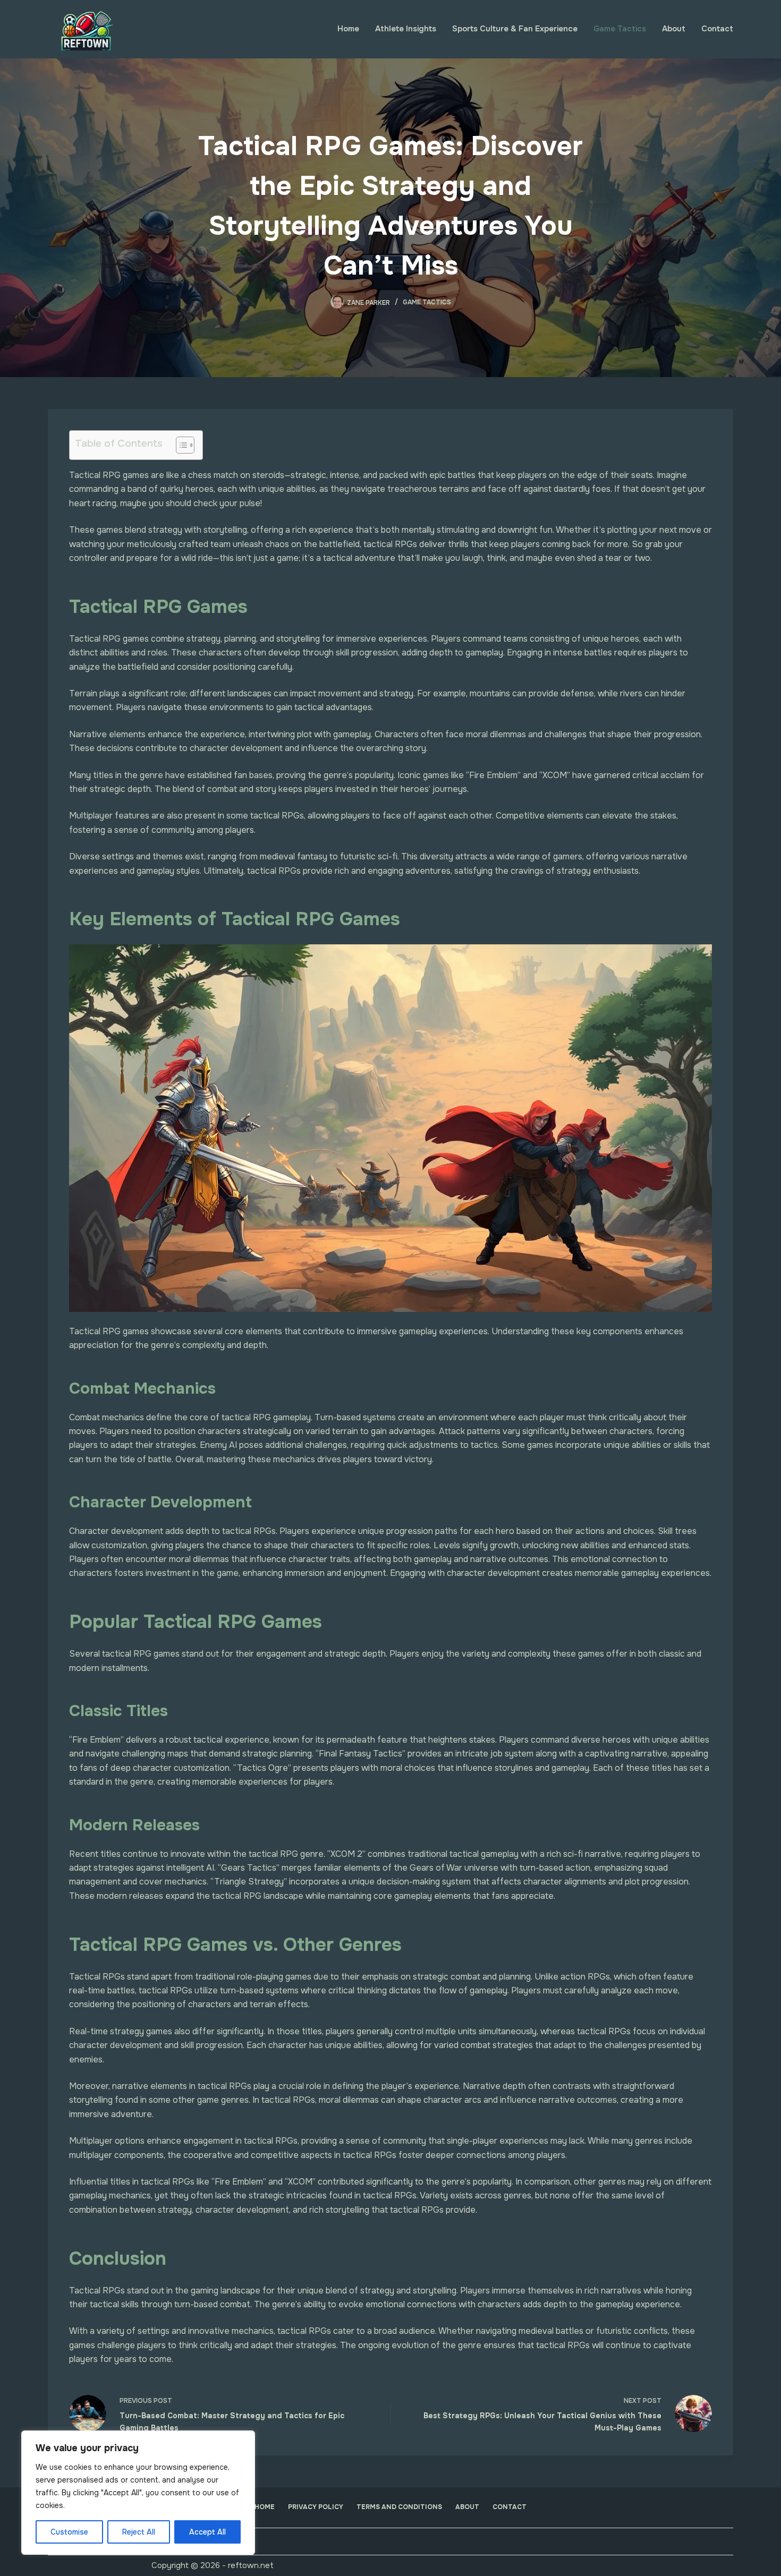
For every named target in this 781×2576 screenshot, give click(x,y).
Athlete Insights (406, 29)
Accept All (207, 2532)
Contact (717, 29)
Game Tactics (620, 29)
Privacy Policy (316, 2507)
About (674, 29)
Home (348, 29)
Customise (69, 2532)
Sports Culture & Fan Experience (515, 29)
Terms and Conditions (399, 2507)
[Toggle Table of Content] (180, 445)
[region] (138, 2493)
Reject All (139, 2532)
